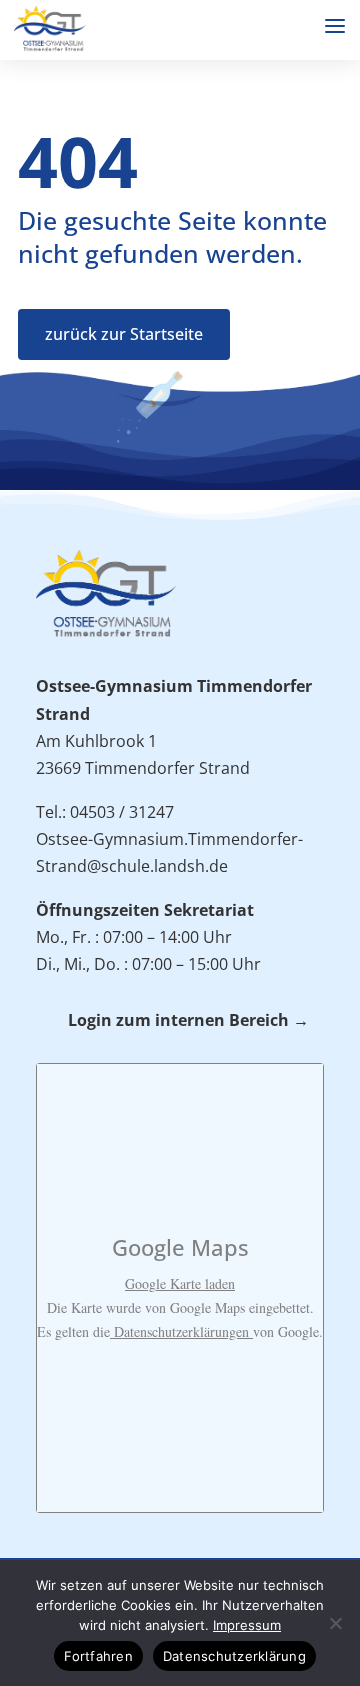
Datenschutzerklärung (234, 1656)
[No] (335, 1623)
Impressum (247, 1625)
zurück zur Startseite (124, 334)
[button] (335, 26)
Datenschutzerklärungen (181, 1331)
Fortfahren (98, 1656)
